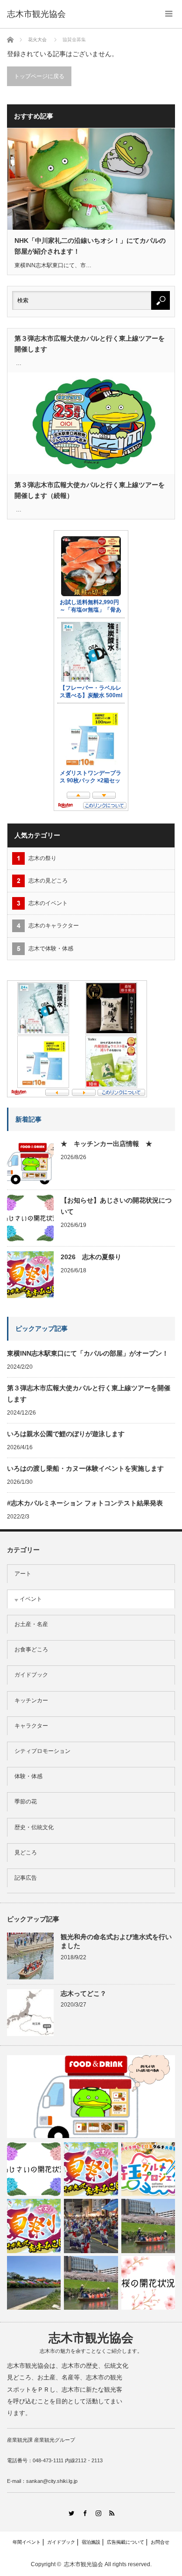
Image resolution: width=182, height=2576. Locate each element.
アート (23, 1574)
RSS (111, 2513)
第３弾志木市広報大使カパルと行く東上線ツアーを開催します (90, 343)
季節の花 (26, 1802)
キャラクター (31, 1726)
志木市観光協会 (36, 14)
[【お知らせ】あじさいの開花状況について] (34, 2169)
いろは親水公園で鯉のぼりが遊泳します (66, 1434)
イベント (31, 1599)
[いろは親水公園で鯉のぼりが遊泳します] (34, 2283)
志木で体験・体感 (51, 949)
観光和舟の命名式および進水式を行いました (116, 1941)
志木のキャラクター (54, 926)
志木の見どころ (48, 881)
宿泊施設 (91, 2542)
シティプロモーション (42, 1751)
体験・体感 (28, 1776)
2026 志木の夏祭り (91, 1257)
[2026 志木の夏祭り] (91, 2169)
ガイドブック (31, 1675)
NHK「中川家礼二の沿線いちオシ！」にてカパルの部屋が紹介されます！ (90, 246)
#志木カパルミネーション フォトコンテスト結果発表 (85, 1503)
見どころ (26, 1853)
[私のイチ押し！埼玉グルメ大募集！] (148, 2169)
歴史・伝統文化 (34, 1827)
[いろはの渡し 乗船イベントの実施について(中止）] (148, 2226)
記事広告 (26, 1878)
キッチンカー (31, 1700)
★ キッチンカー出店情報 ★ (106, 1144)
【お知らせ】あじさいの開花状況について (116, 1206)
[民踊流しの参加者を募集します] (91, 2226)
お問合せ (160, 2542)
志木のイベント (48, 903)
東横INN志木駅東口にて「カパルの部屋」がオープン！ (88, 1353)
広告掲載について (126, 2542)
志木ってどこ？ (84, 1993)
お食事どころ (31, 1649)
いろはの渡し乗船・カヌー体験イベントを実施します (85, 1468)
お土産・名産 (31, 1624)
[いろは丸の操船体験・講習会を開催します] (91, 2283)
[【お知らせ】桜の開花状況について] (148, 2283)
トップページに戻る (39, 76)
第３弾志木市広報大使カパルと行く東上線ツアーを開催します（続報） (90, 490)
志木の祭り (42, 858)
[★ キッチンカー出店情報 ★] (91, 2097)
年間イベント (27, 2542)
